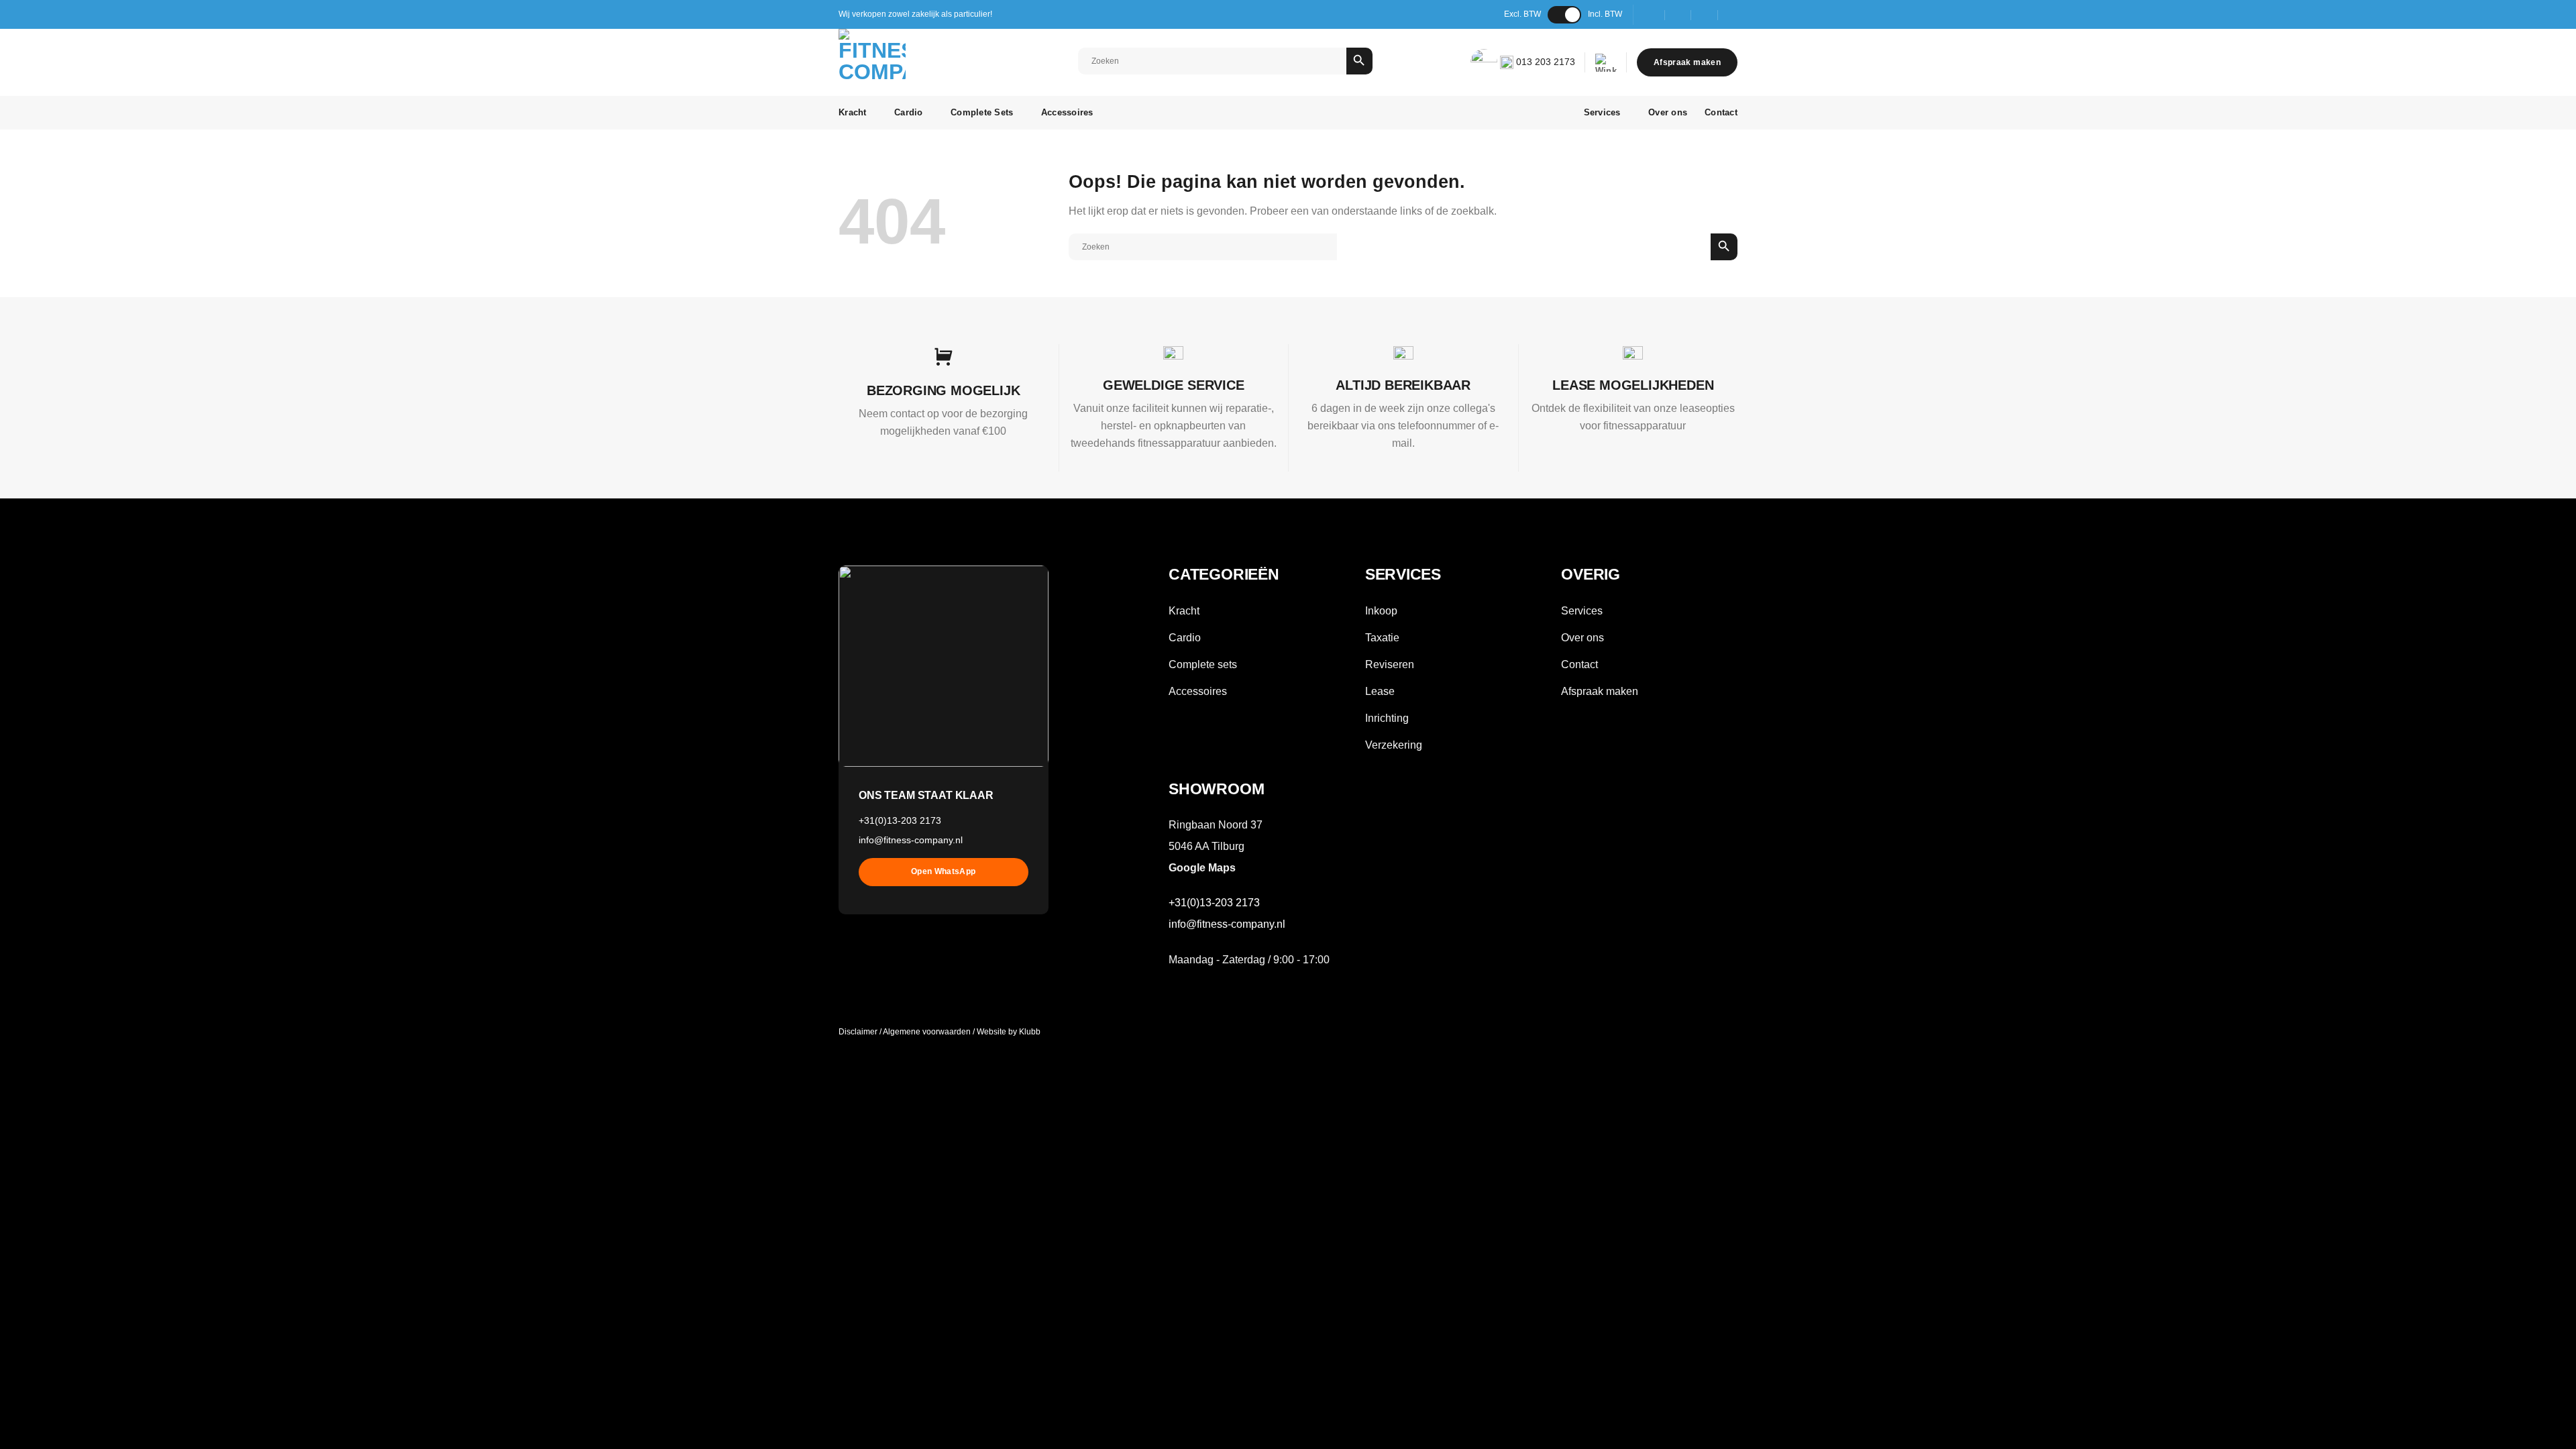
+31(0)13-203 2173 (900, 820)
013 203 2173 (1544, 62)
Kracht (853, 112)
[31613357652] (1732, 14)
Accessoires (1067, 112)
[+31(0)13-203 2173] (1705, 14)
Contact (1721, 112)
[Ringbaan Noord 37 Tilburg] (1652, 14)
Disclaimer (858, 1032)
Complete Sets (982, 112)
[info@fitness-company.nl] (1678, 14)
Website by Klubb (1009, 1032)
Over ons (1668, 112)
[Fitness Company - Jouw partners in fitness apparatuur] (900, 62)
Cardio (909, 112)
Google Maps (1202, 868)
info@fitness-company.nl (911, 840)
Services (1602, 112)
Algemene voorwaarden (927, 1032)
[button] (1606, 63)
